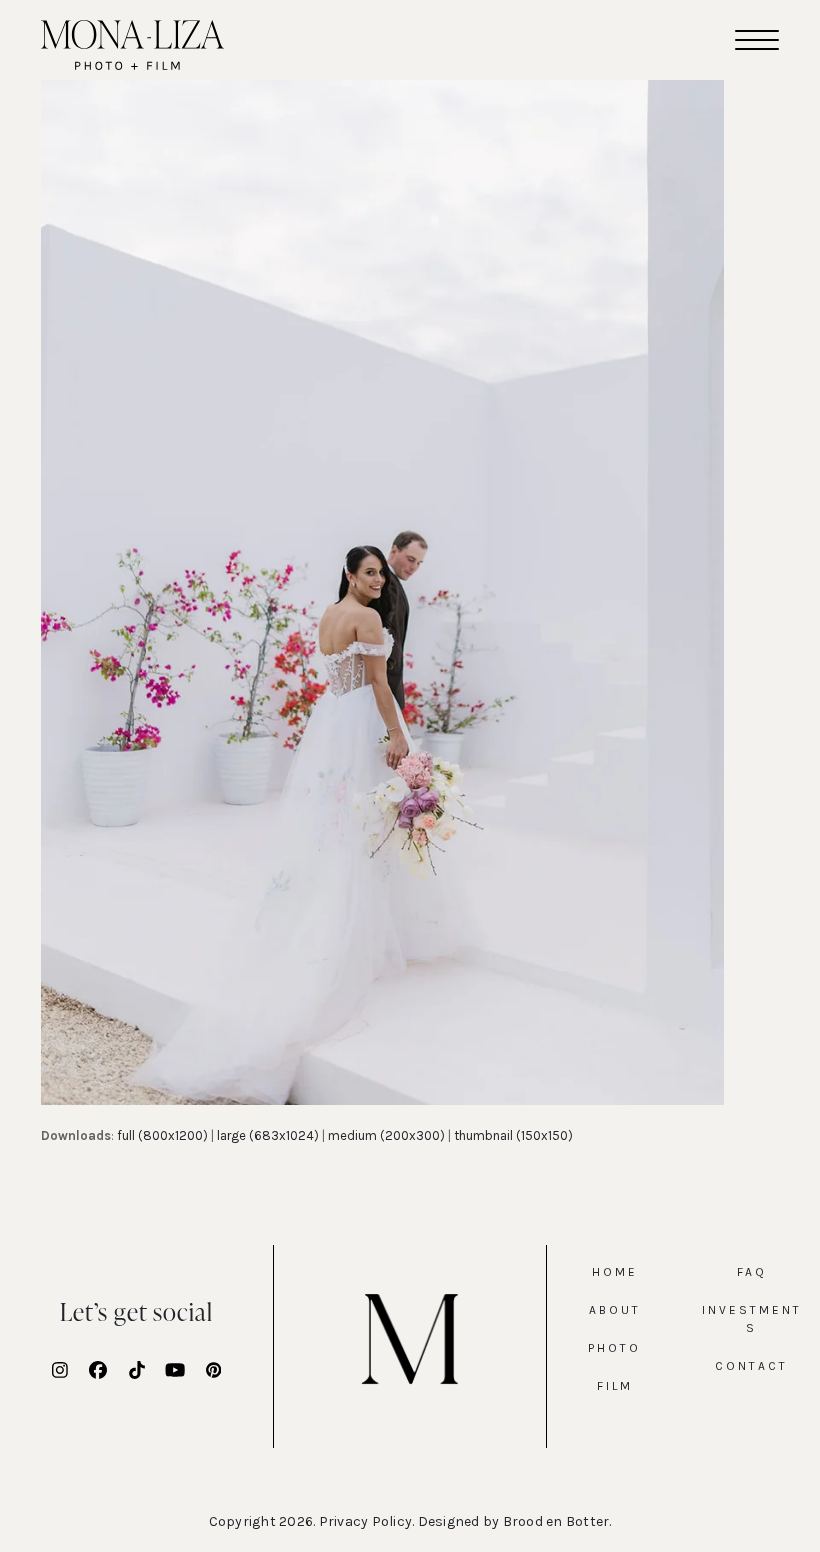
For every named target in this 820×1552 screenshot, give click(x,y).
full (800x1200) (162, 1135)
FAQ (752, 1272)
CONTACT (751, 1366)
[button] (757, 40)
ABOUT (615, 1310)
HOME (615, 1272)
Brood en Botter (556, 1521)
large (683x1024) (268, 1135)
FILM (615, 1386)
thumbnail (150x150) (513, 1135)
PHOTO (614, 1348)
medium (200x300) (386, 1135)
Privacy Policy (366, 1521)
